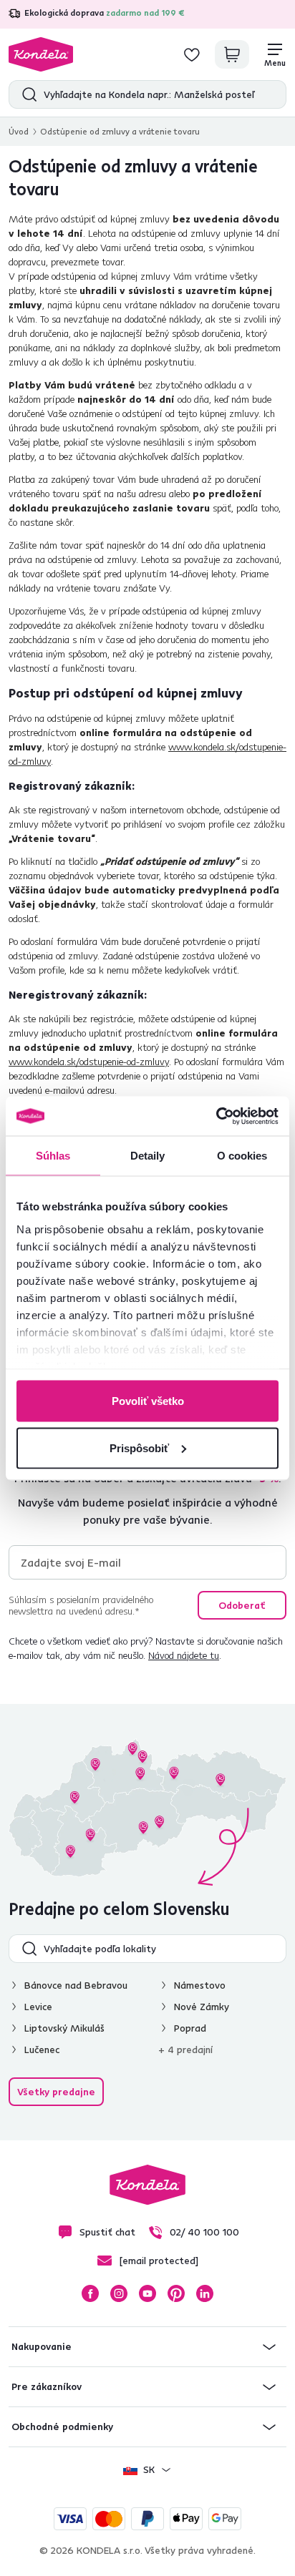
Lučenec (42, 2049)
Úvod (19, 131)
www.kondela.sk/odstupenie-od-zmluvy (89, 1062)
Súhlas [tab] (53, 1156)
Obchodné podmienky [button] (62, 2426)
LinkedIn (205, 2293)
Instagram (119, 2293)
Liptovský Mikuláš (64, 2028)
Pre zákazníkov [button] (47, 2386)
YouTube (147, 2293)
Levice (38, 2007)
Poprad (190, 2028)
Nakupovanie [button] (42, 2346)
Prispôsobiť (139, 1448)
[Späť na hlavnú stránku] (41, 54)
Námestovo (200, 1985)
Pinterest (176, 2293)
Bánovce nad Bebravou (76, 1985)
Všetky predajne (56, 2092)
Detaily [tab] (148, 1156)
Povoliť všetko (148, 1401)
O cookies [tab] (242, 1156)
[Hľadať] (26, 94)
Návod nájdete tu (184, 1655)
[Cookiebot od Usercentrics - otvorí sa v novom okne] (216, 1116)
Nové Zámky (202, 2007)
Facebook (90, 2293)
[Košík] (232, 54)
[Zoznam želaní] (192, 54)
